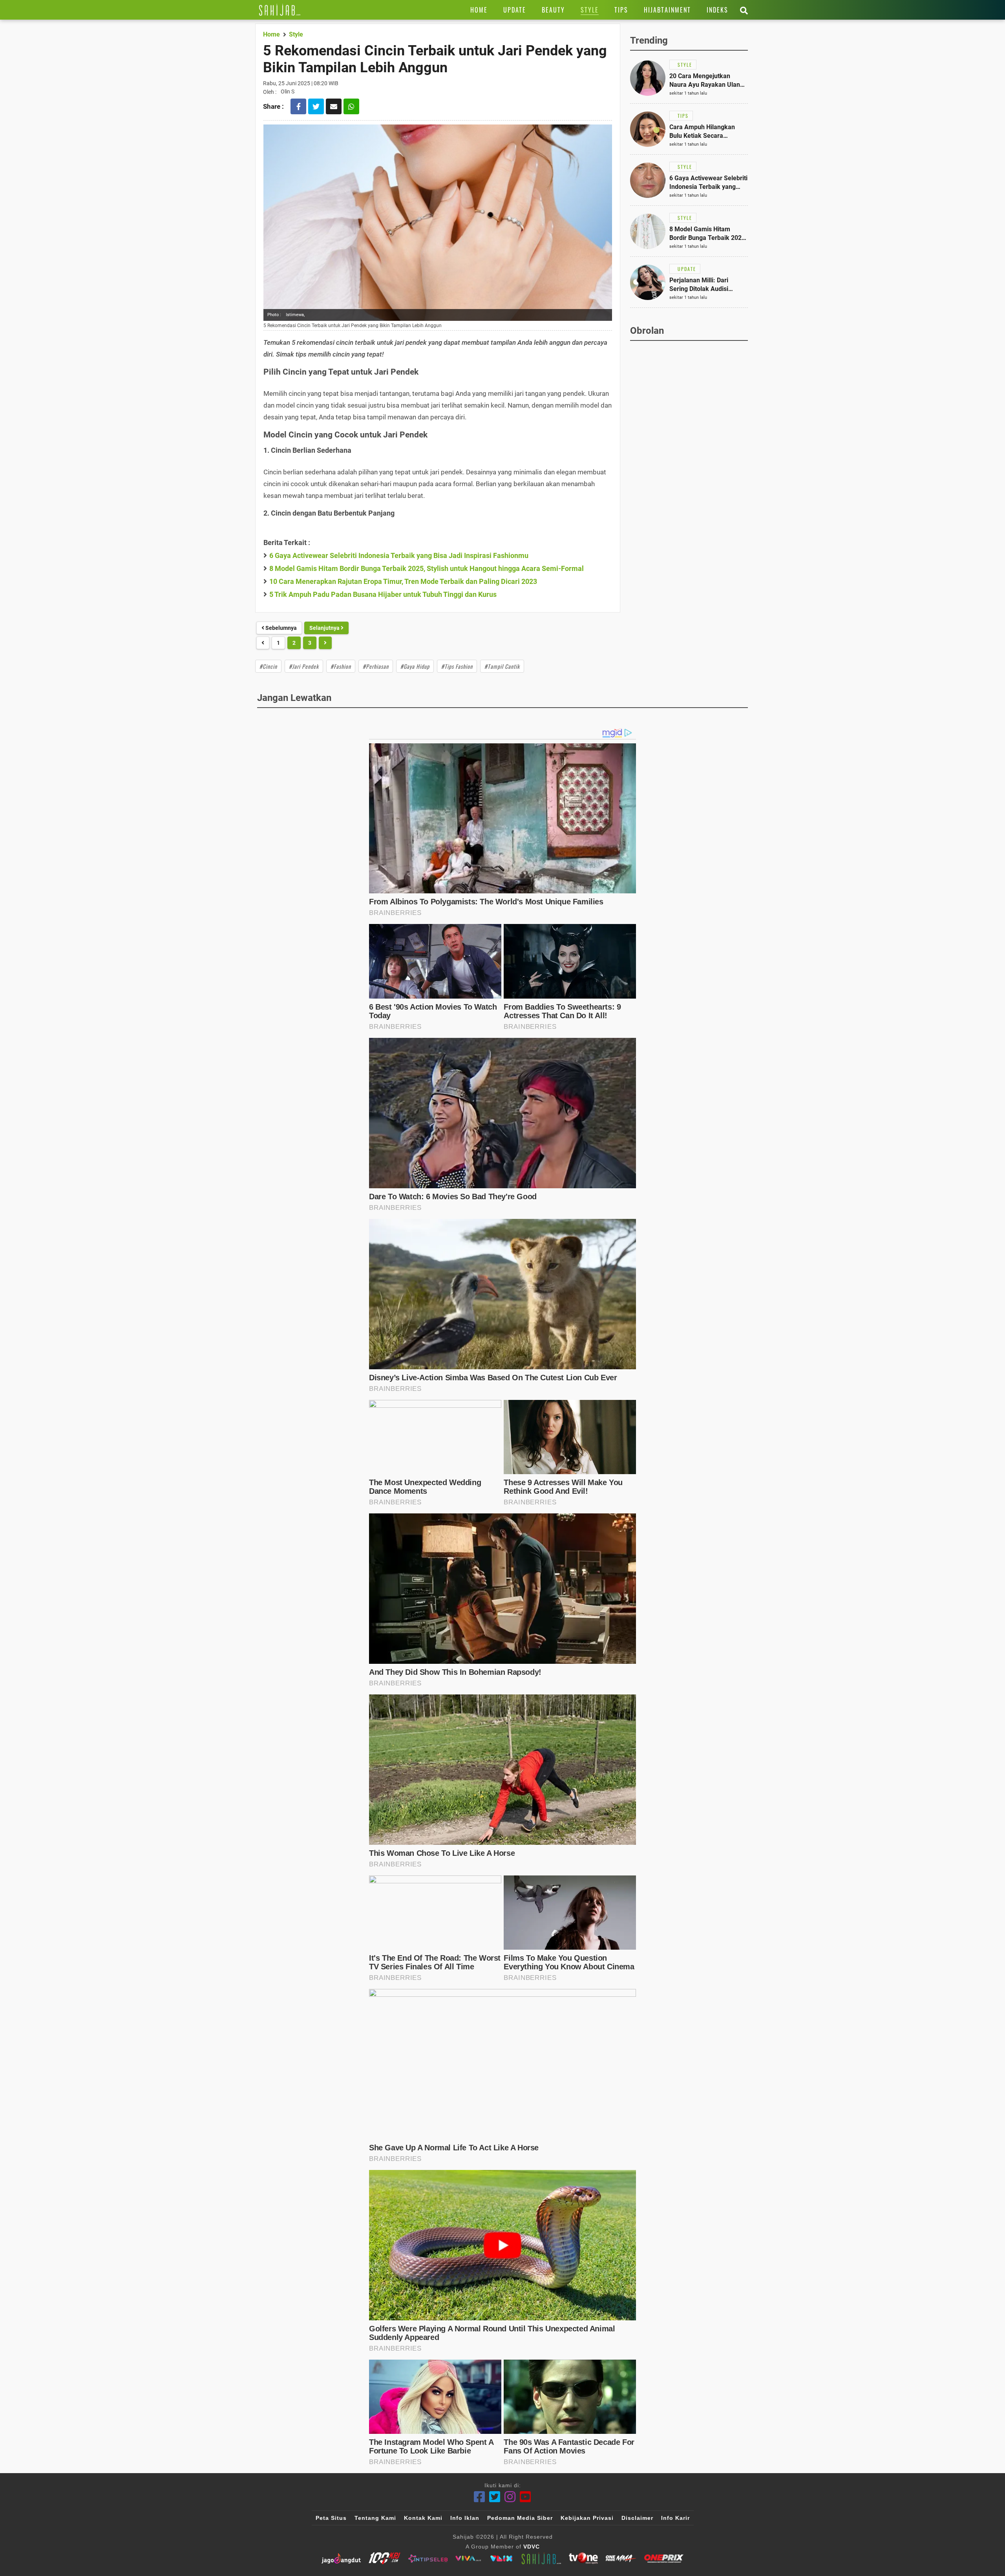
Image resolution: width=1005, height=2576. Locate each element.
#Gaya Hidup (415, 666)
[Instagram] (510, 2497)
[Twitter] (495, 2497)
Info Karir (675, 2518)
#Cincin (268, 666)
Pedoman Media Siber (520, 2518)
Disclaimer (637, 2518)
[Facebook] (480, 2497)
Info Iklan (465, 2518)
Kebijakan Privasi (587, 2518)
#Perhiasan (376, 666)
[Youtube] (525, 2497)
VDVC (532, 2547)
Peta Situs (331, 2518)
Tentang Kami (375, 2518)
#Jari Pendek (304, 666)
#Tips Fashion (457, 666)
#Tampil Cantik (502, 666)
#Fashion (341, 666)
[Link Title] (280, 10)
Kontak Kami (423, 2518)
